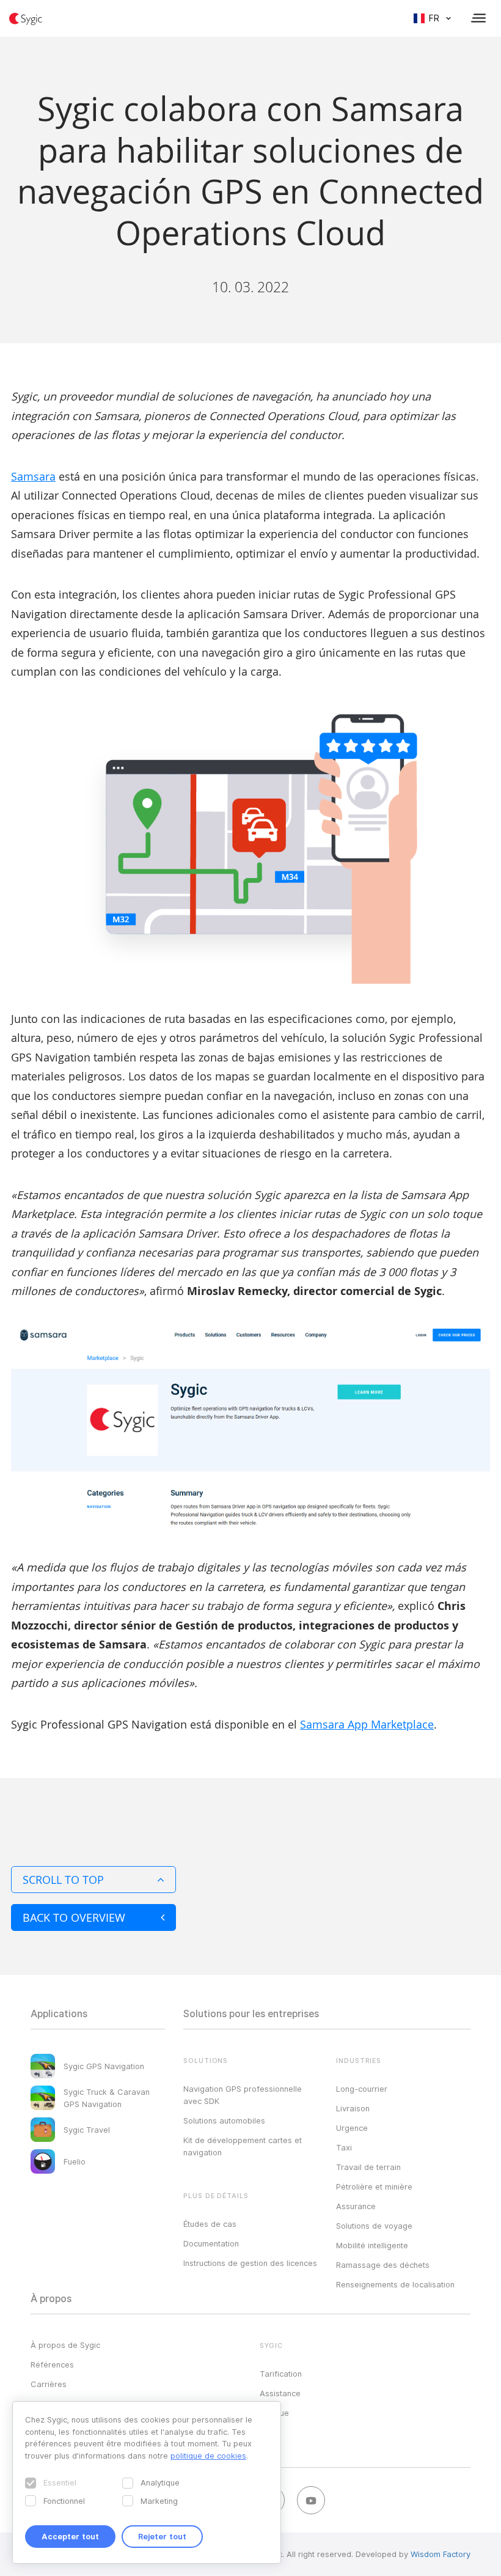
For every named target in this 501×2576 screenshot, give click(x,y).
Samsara (33, 476)
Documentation (211, 2243)
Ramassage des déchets (383, 2265)
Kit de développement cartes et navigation (243, 2146)
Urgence (352, 2128)
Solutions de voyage (374, 2226)
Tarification (281, 2374)
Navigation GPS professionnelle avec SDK (243, 2095)
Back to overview (74, 1917)
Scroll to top (63, 1880)
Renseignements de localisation (395, 2284)
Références (52, 2364)
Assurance (356, 2206)
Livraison (353, 2108)
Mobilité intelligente (372, 2245)
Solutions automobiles (224, 2120)
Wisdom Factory (441, 2554)
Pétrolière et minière (374, 2187)
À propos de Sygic (65, 2345)
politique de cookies (208, 2456)
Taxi (344, 2147)
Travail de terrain (368, 2167)
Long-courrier (362, 2089)
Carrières (49, 2384)
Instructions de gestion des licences (250, 2263)
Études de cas (210, 2224)
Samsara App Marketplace (367, 1724)
